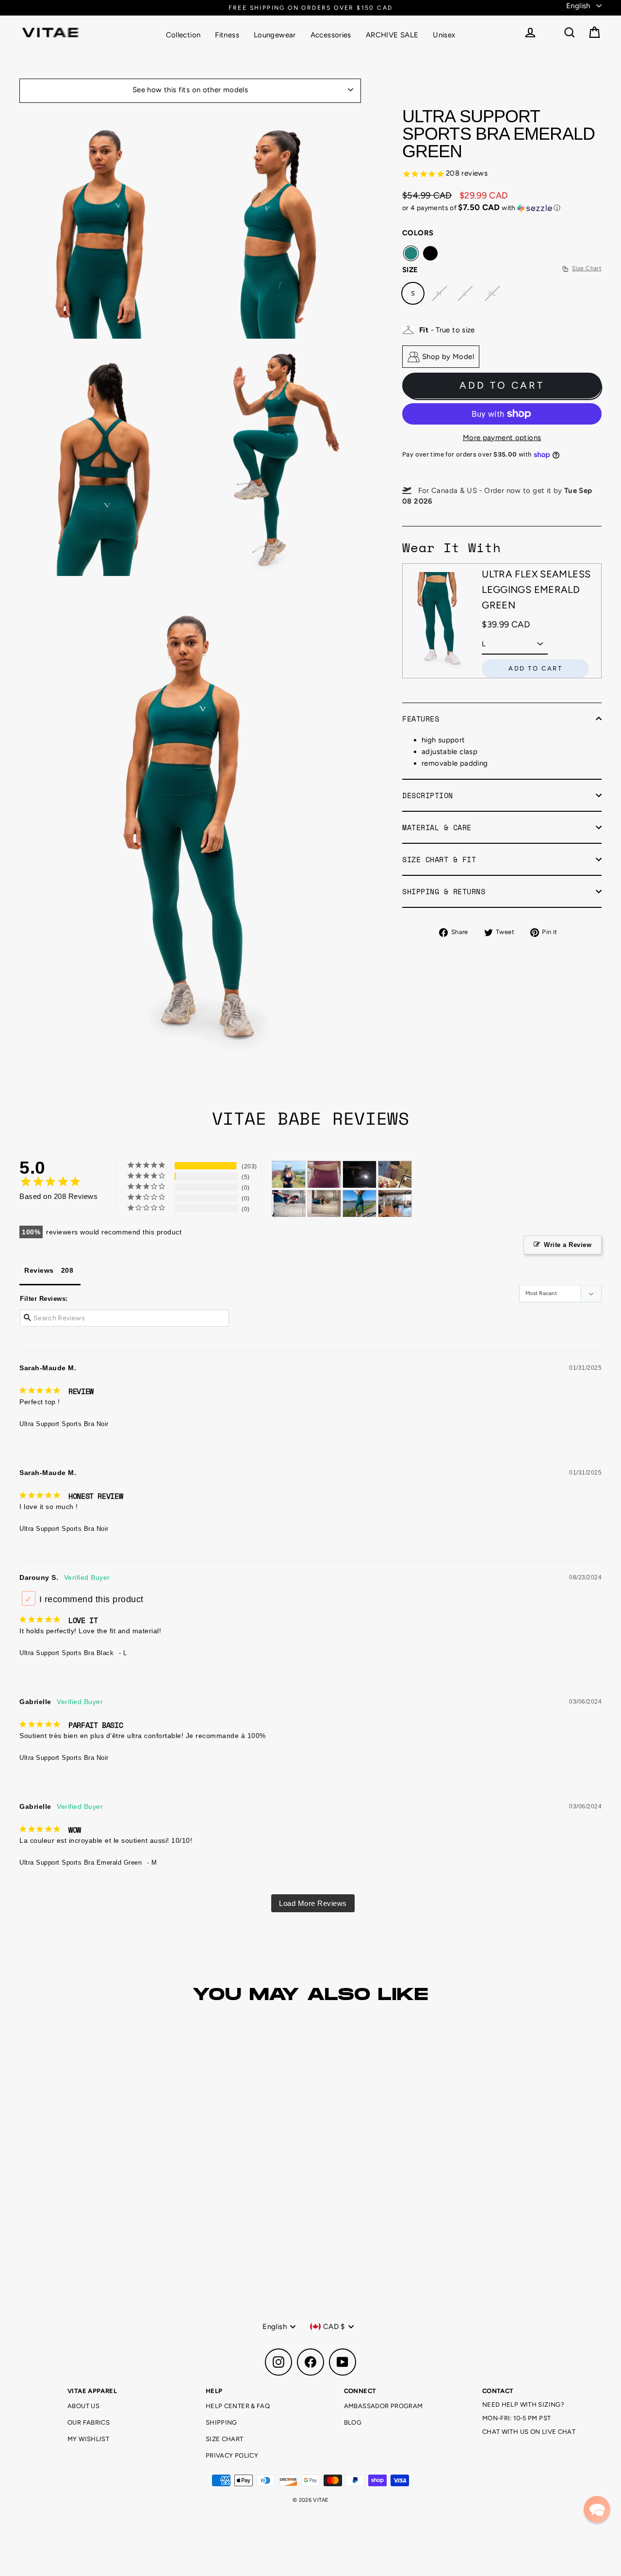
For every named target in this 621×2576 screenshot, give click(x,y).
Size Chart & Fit (439, 859)
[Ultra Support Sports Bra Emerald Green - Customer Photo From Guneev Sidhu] (360, 1204)
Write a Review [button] (568, 1245)
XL (492, 293)
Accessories (331, 35)
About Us (83, 2406)
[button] (502, 208)
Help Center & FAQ (238, 2406)
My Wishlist (88, 2439)
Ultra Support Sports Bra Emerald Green (81, 1862)
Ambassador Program (384, 2406)
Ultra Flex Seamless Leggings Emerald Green (536, 590)
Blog (353, 2422)
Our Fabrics (89, 2422)
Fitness (227, 35)
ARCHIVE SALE (392, 35)
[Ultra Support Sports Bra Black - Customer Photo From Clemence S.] (289, 1174)
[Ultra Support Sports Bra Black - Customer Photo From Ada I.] (360, 1174)
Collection (183, 35)
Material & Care (437, 827)
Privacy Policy (232, 2455)
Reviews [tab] (39, 1270)
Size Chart (225, 2439)
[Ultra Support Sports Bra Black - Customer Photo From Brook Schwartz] (395, 1174)
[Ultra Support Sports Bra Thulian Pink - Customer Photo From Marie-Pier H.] (324, 1174)
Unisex (444, 35)
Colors (418, 233)
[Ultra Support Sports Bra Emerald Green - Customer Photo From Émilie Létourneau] (289, 1204)
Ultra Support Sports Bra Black (66, 1653)
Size (410, 270)
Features (421, 719)
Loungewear (275, 35)
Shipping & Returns (444, 891)
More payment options (502, 438)
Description (428, 795)
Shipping (221, 2422)
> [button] (313, 1903)
